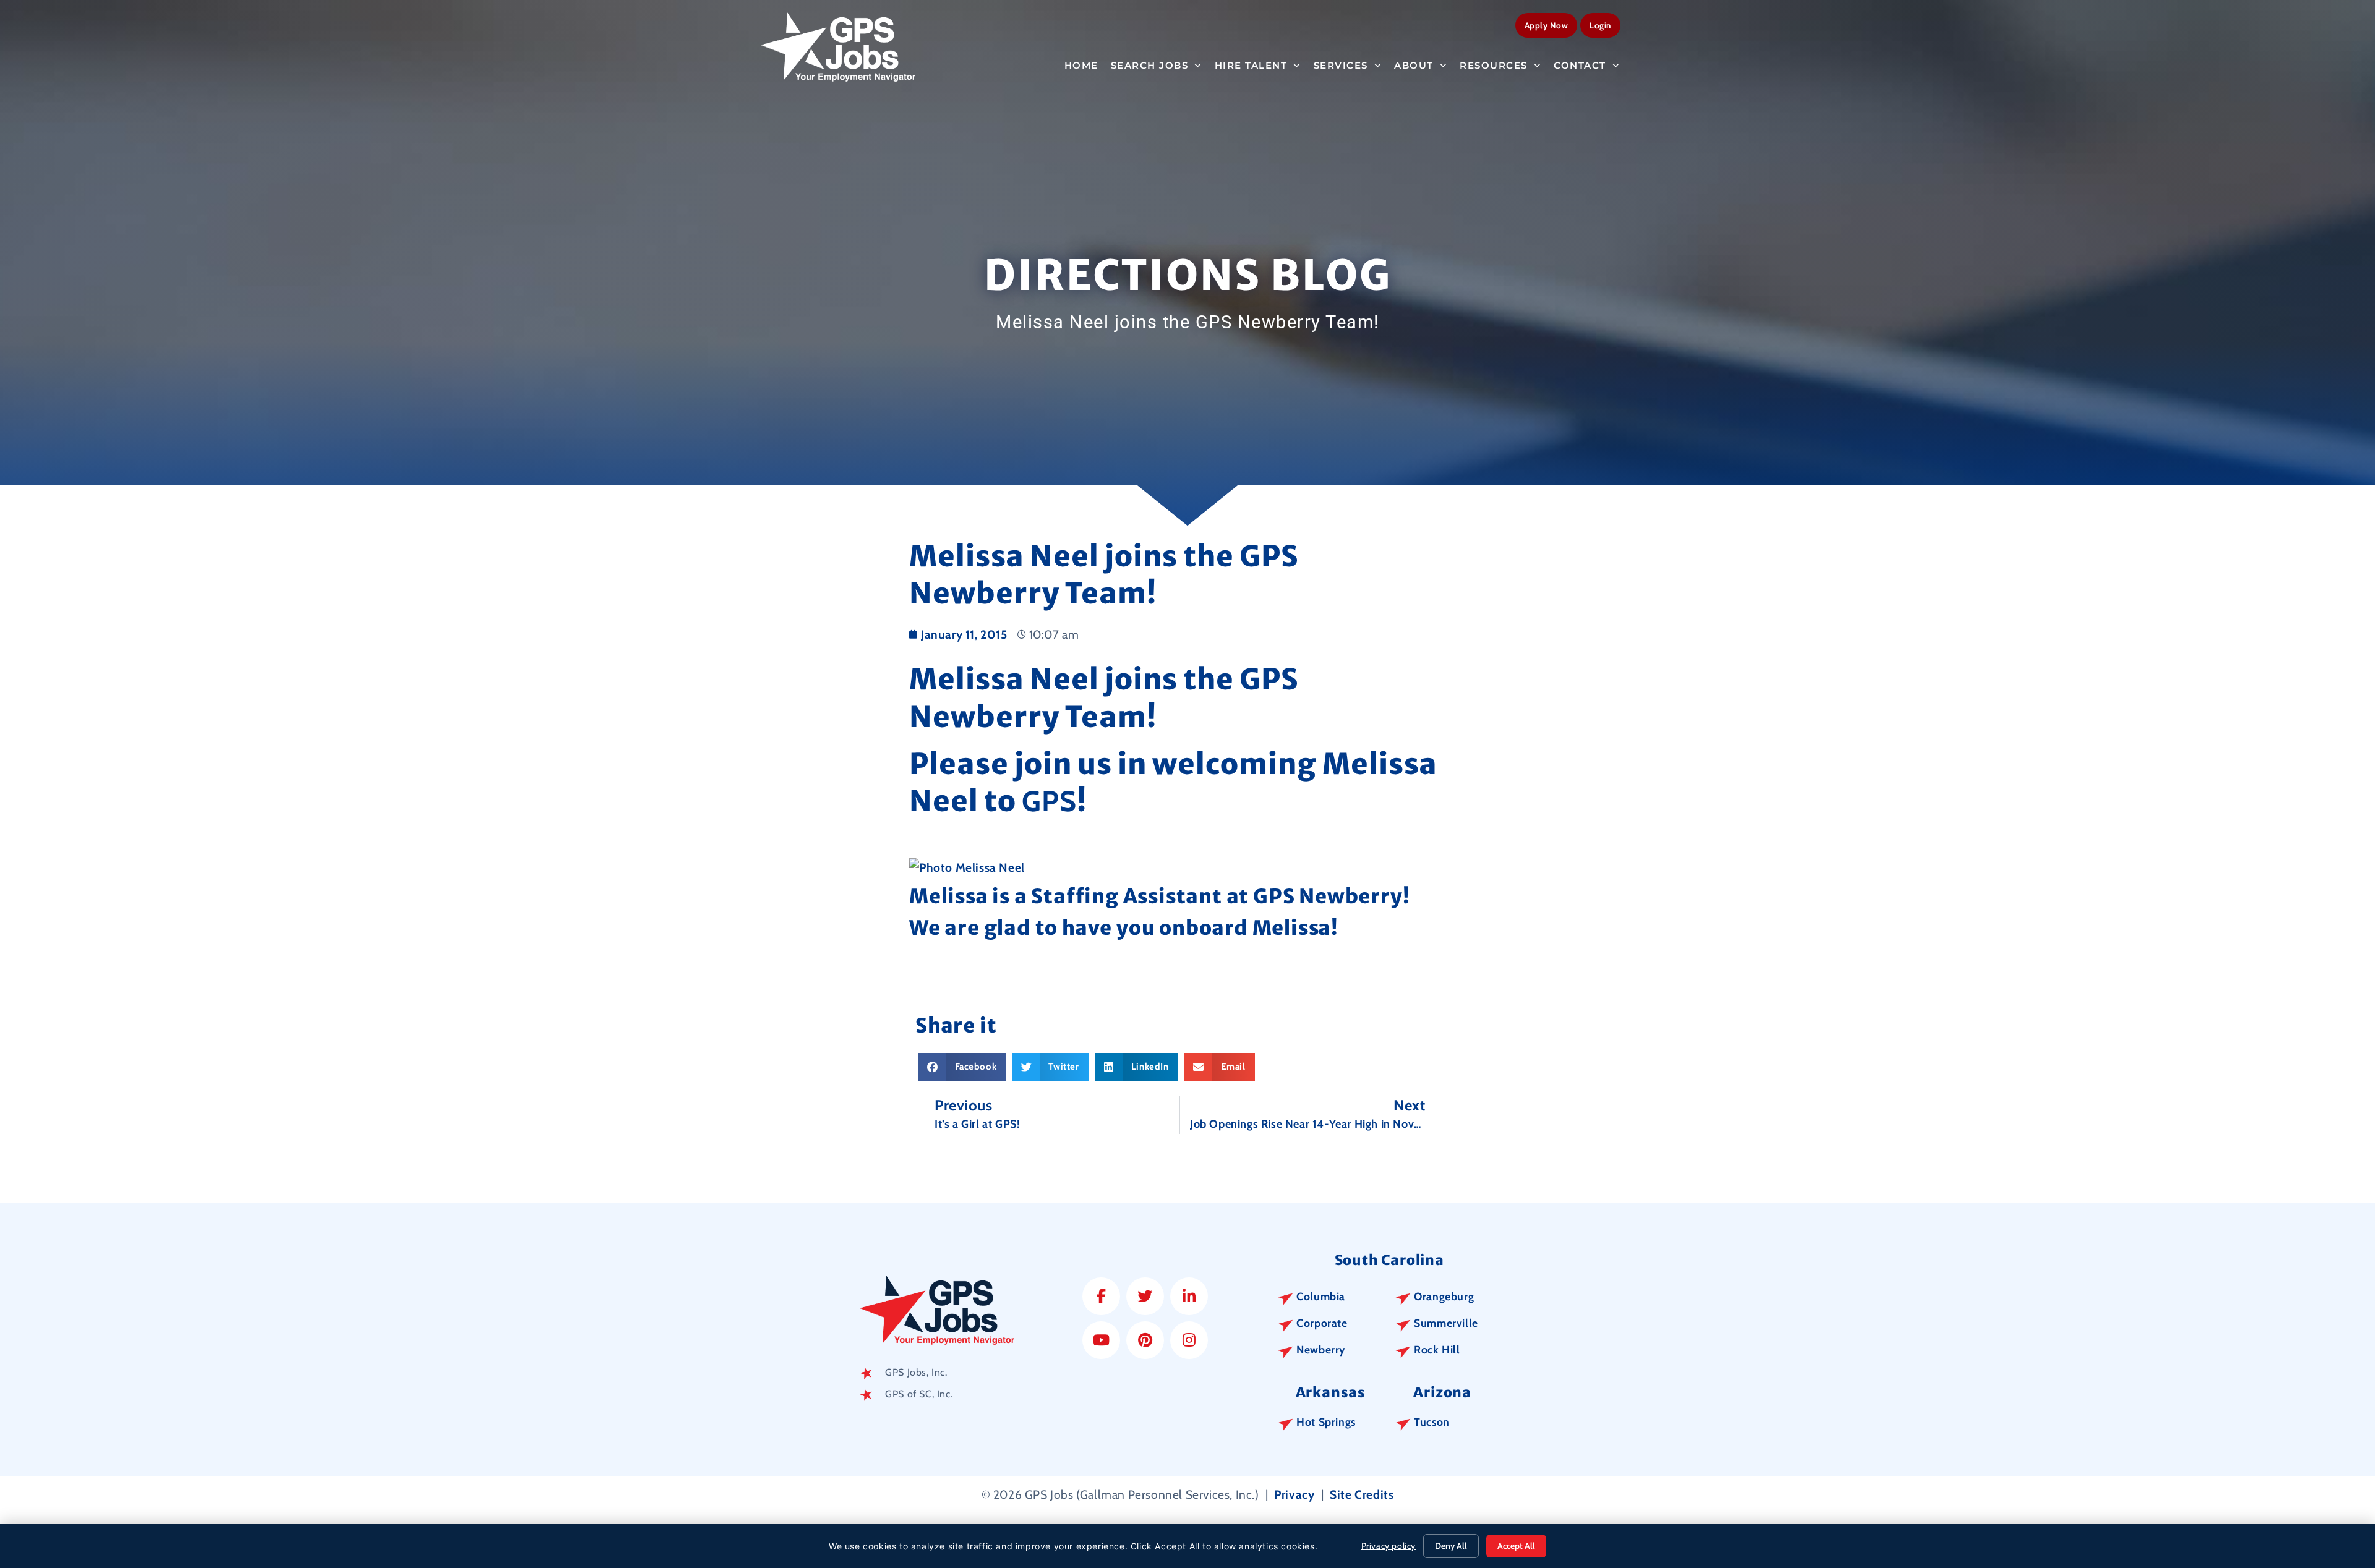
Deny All (1451, 1546)
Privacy (1294, 1494)
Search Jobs (1150, 65)
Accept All (1516, 1546)
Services (1341, 65)
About (1414, 65)
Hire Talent (1251, 65)
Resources (1494, 65)
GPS (1049, 801)
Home (1081, 65)
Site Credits (1362, 1494)
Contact (1580, 65)
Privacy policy (1389, 1546)
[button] (962, 1067)
